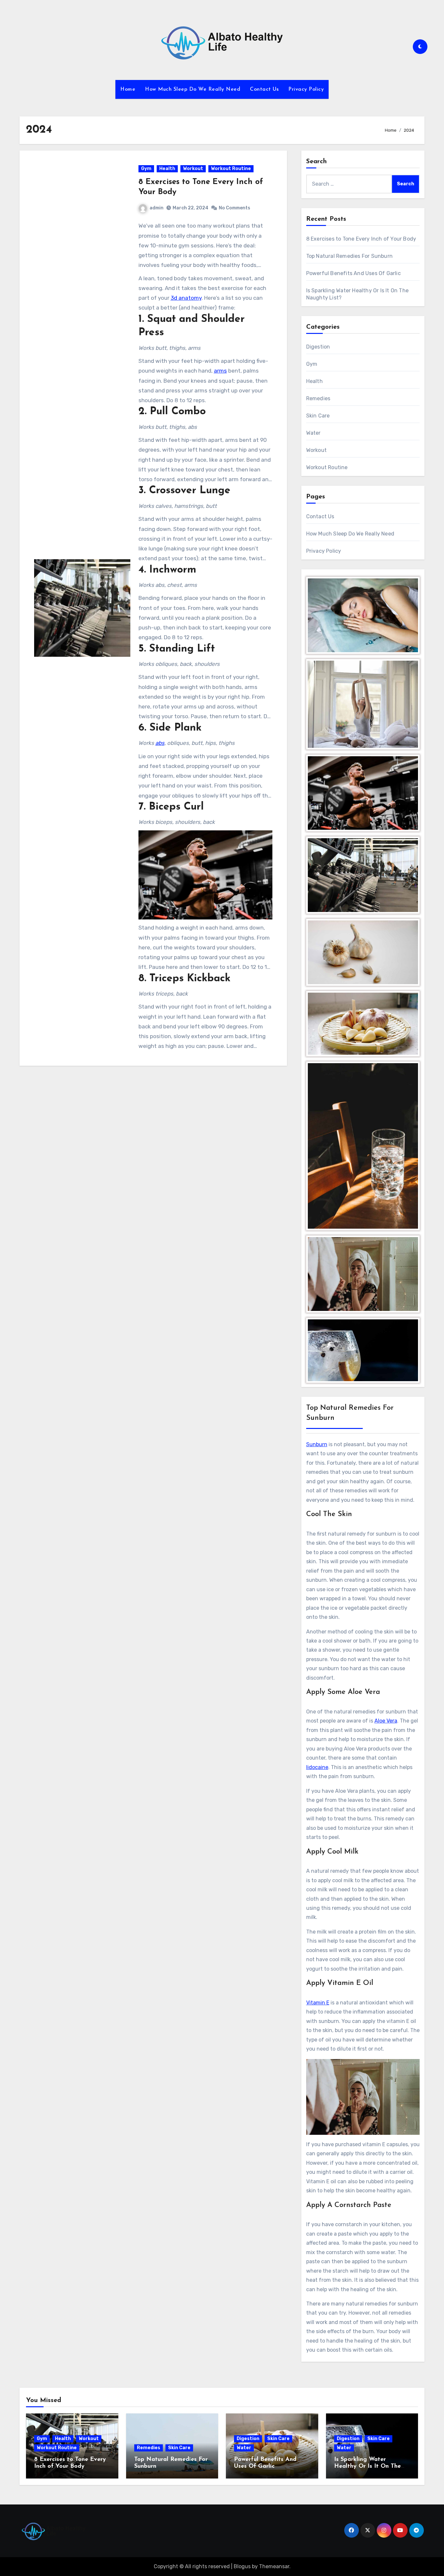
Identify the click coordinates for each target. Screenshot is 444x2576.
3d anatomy (186, 298)
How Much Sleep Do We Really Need (193, 89)
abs (160, 743)
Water (313, 433)
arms (220, 371)
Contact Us (264, 89)
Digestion (318, 347)
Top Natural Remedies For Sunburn (349, 256)
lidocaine (317, 1767)
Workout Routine (231, 169)
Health (167, 169)
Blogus (242, 2566)
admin (157, 208)
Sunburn (317, 1444)
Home (128, 89)
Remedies (318, 398)
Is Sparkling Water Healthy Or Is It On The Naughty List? (367, 2467)
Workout (193, 169)
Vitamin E (318, 2003)
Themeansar (274, 2566)
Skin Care (318, 416)
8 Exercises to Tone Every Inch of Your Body (361, 239)
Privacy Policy (306, 89)
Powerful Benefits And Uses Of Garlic (353, 273)
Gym (146, 169)
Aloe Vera (386, 1721)
